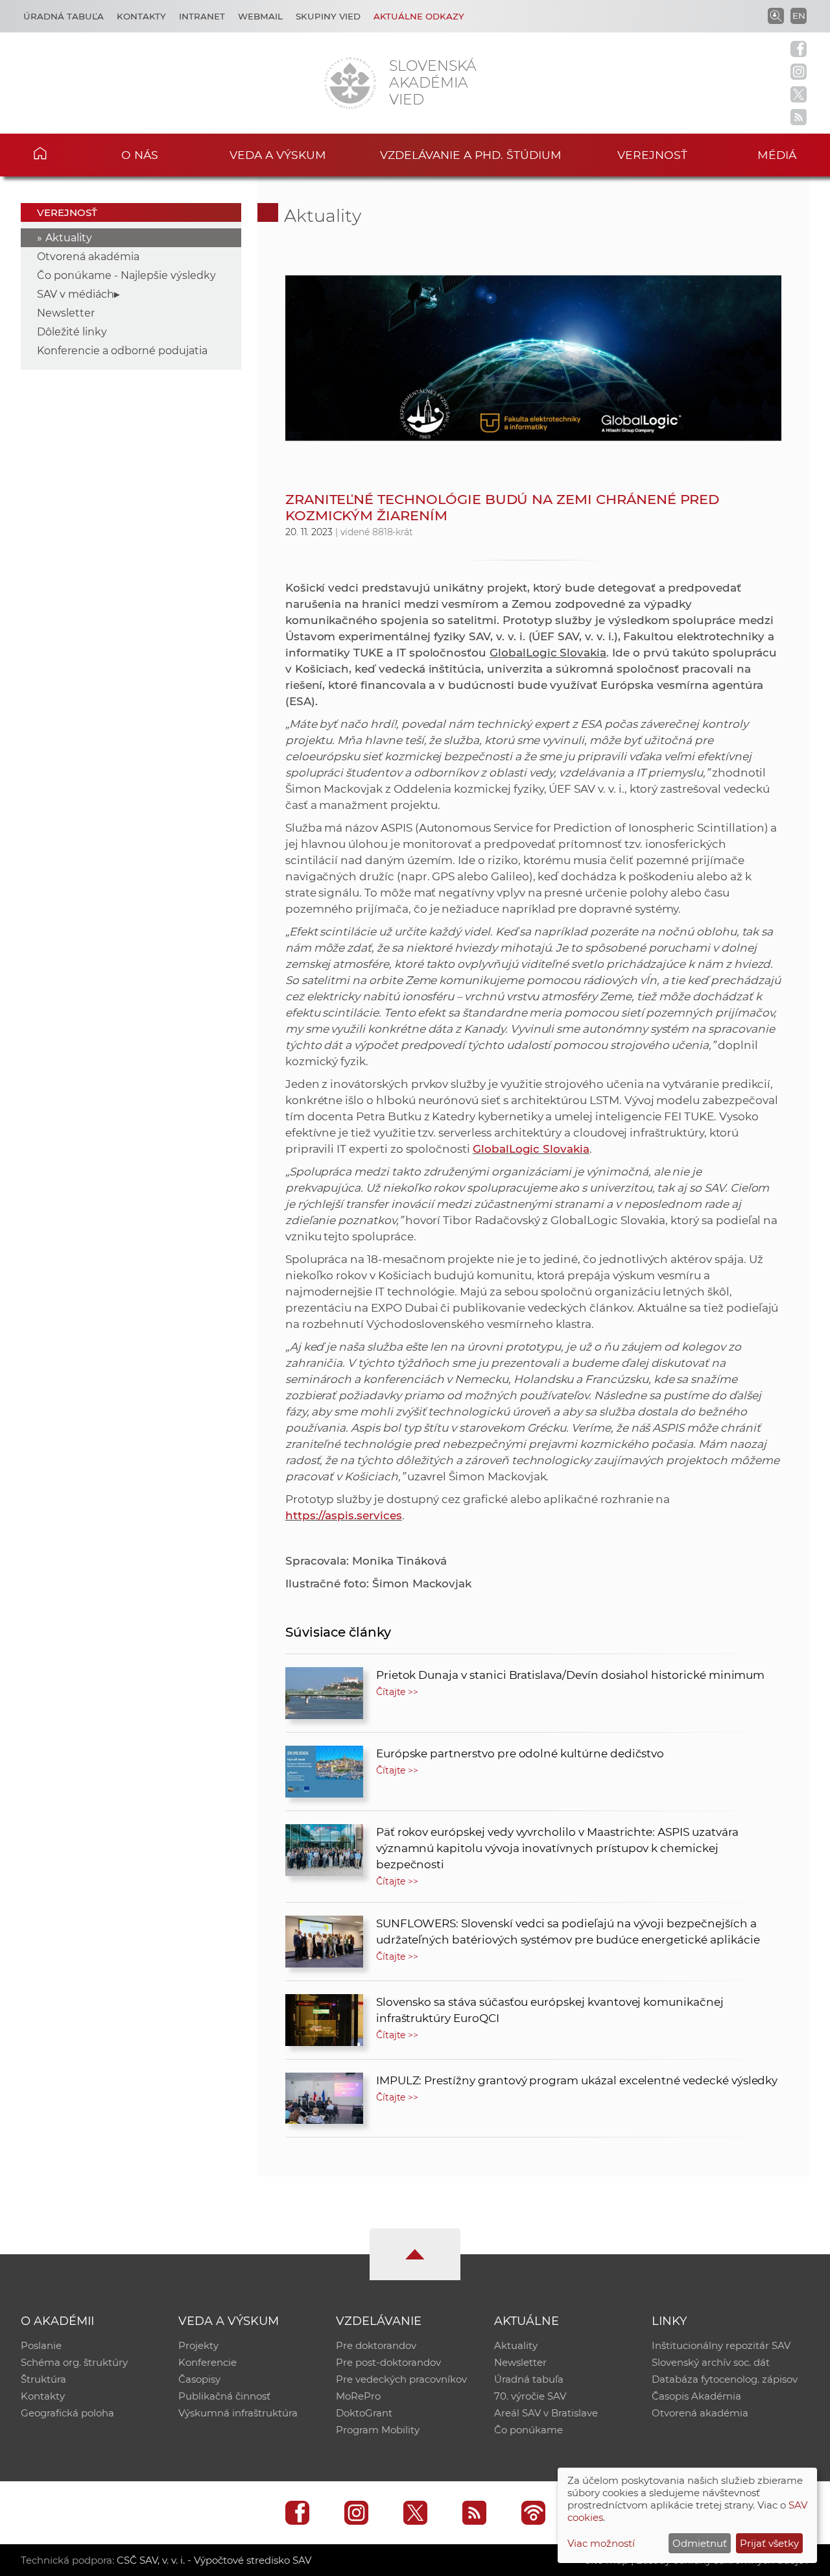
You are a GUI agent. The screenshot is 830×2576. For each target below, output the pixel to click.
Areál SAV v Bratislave (546, 2413)
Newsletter (66, 313)
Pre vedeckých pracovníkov (401, 2379)
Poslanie (41, 2345)
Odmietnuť (700, 2543)
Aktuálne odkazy (419, 16)
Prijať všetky (769, 2543)
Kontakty (141, 16)
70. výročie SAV (530, 2396)
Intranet (202, 16)
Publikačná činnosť (224, 2396)
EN (799, 16)
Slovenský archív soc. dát (711, 2362)
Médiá (777, 155)
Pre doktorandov (376, 2345)
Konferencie (207, 2362)
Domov (59, 153)
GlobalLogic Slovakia (531, 1149)
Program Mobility (378, 2430)
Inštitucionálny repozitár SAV (721, 2345)
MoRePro (358, 2396)
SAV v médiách (76, 294)
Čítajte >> (397, 1692)
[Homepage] (350, 83)
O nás (140, 155)
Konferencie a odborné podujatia (122, 351)
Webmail (260, 16)
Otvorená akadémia (88, 257)
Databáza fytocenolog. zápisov (725, 2379)
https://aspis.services (344, 1515)
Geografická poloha (67, 2413)
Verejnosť (652, 155)
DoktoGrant (364, 2413)
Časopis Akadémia (696, 2396)
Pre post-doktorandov (388, 2362)
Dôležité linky (72, 332)
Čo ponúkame (528, 2430)
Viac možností (601, 2543)
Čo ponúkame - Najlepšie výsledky (126, 275)
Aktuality (69, 238)
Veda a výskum (278, 155)
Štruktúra (43, 2379)
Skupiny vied (328, 16)
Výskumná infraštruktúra (238, 2413)
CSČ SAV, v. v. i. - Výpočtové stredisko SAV (214, 2560)
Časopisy (199, 2379)
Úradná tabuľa (64, 16)
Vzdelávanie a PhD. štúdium (471, 155)
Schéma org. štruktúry (74, 2362)
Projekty (198, 2345)
